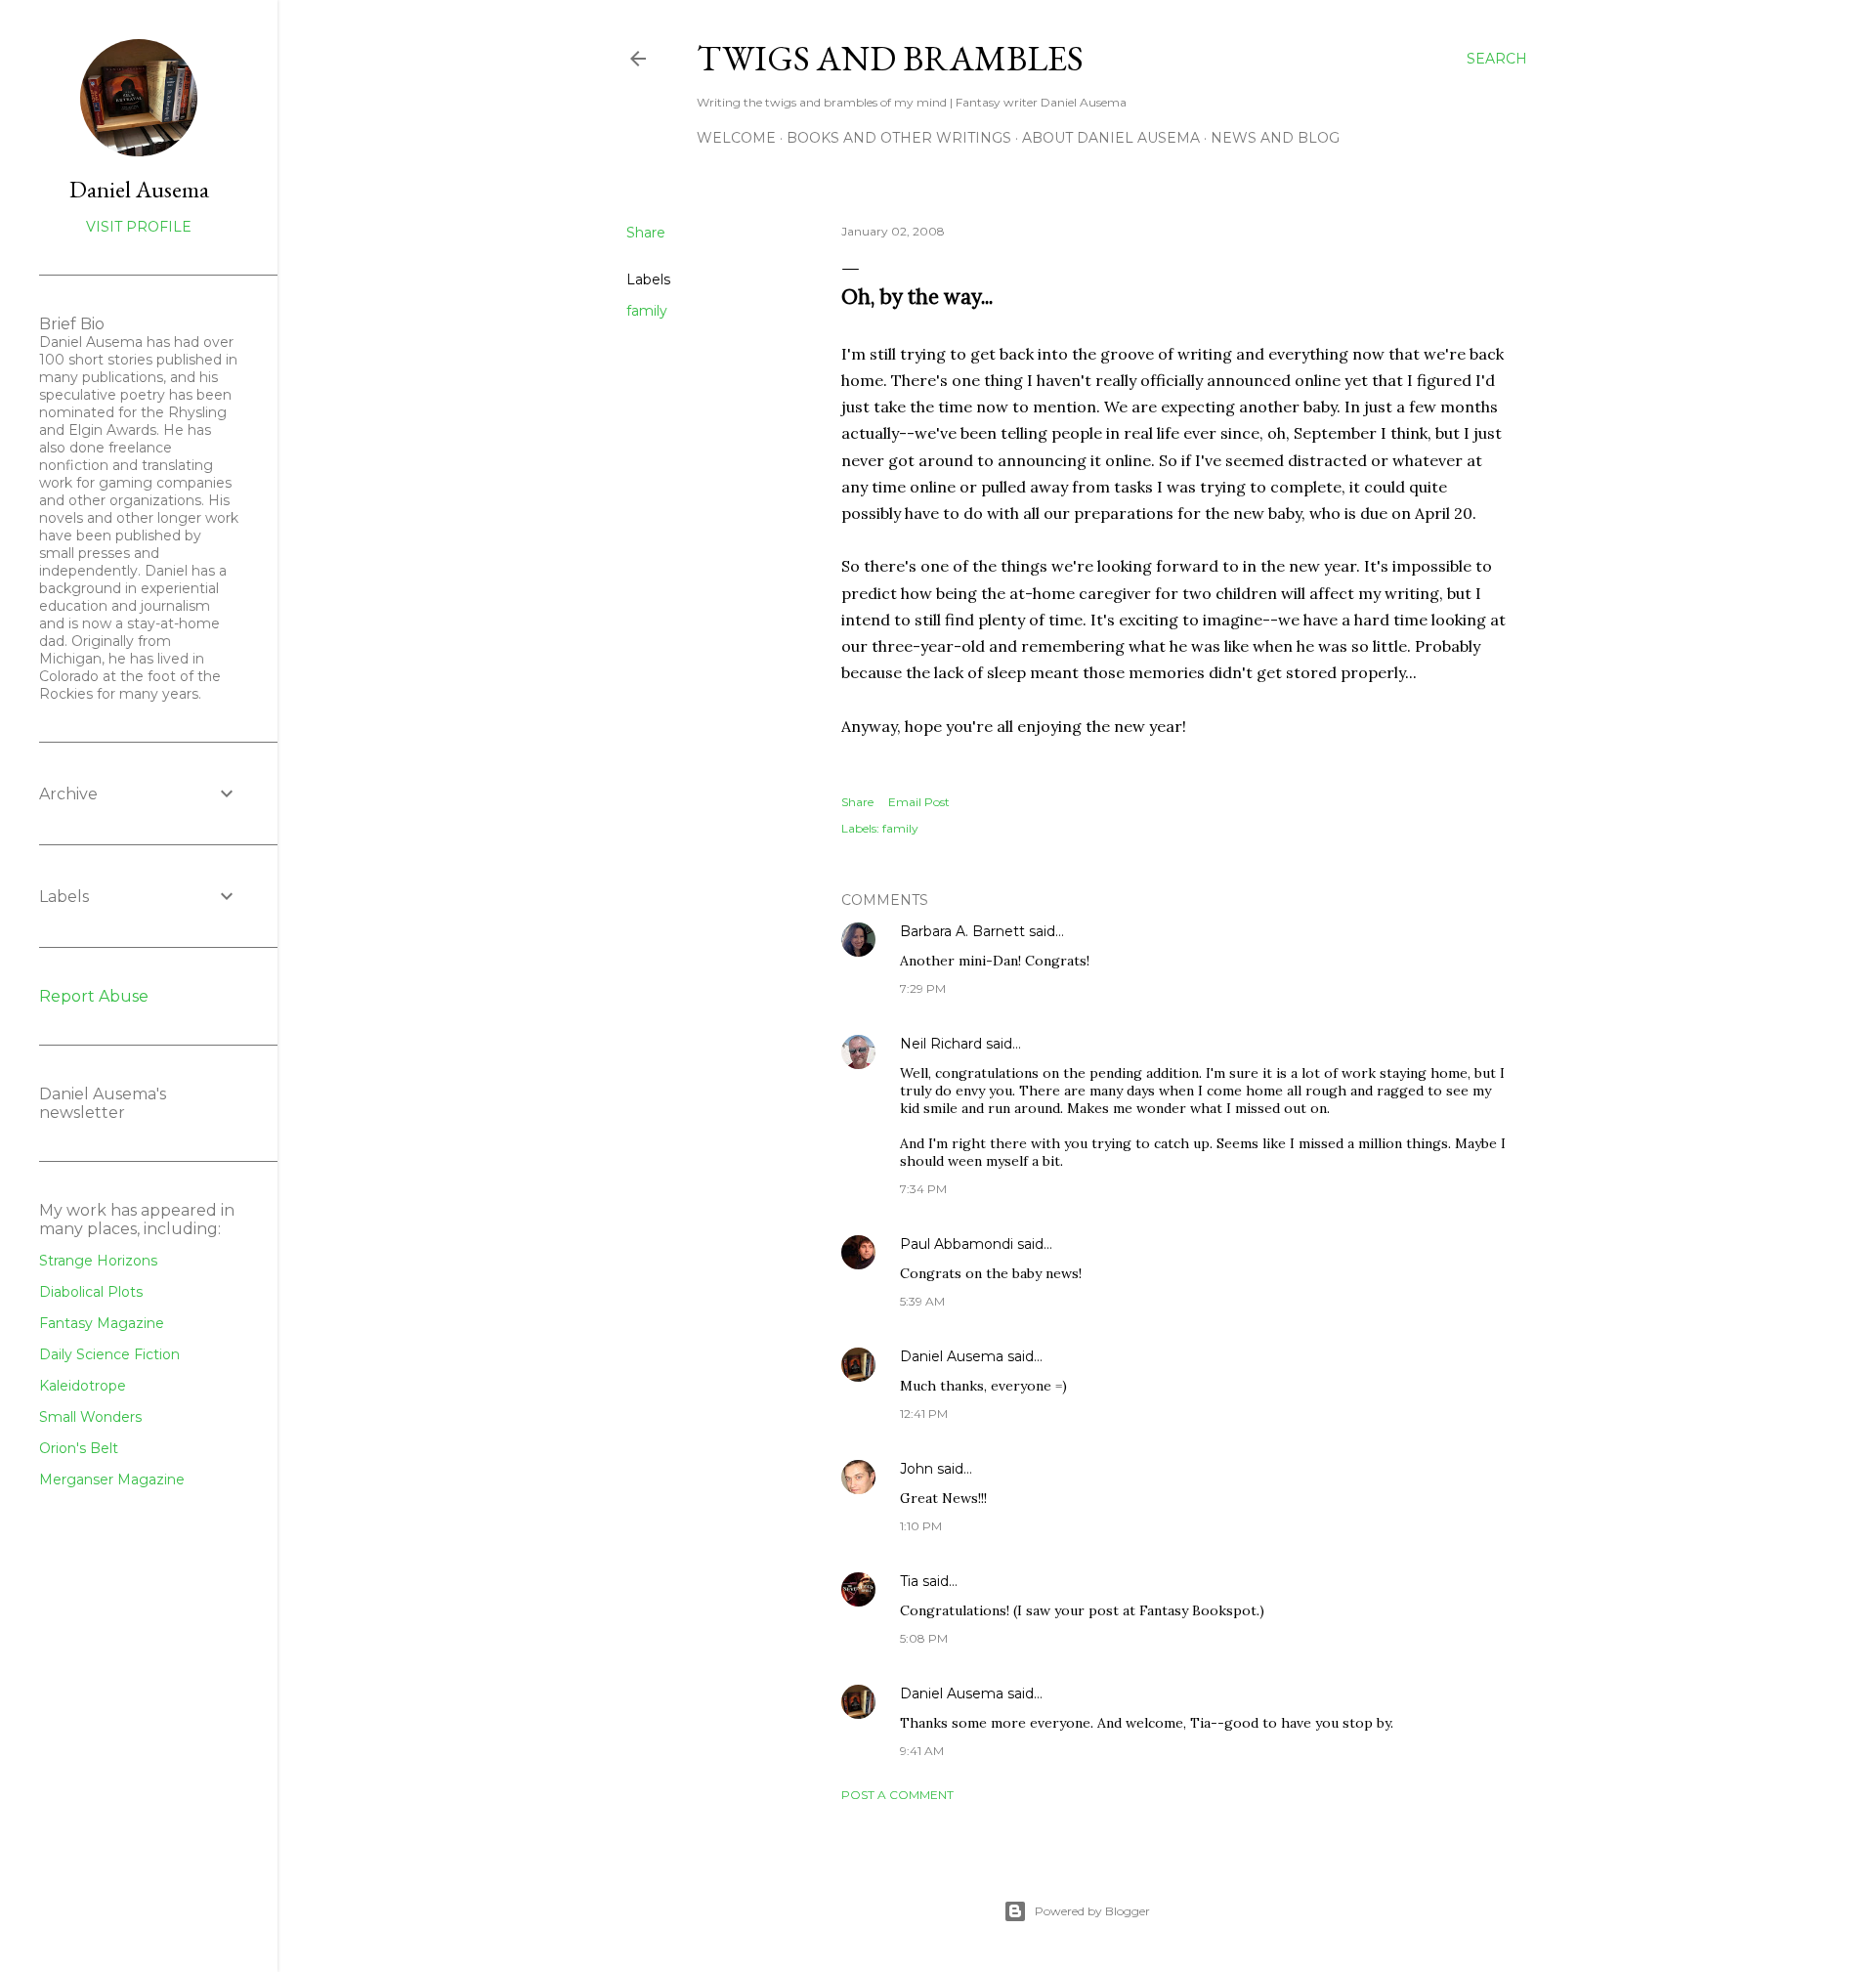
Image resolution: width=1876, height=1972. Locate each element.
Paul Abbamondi (957, 1244)
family (647, 311)
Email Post (919, 802)
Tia (909, 1581)
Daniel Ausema (952, 1356)
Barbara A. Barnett (962, 931)
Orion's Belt (79, 1448)
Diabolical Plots (91, 1292)
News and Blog (1275, 138)
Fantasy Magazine (102, 1323)
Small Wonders (90, 1417)
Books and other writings (899, 138)
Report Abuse (94, 996)
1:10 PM (921, 1526)
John (917, 1469)
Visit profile (139, 227)
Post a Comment (897, 1795)
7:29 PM (923, 988)
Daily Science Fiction (109, 1354)
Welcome (736, 138)
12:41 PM (924, 1414)
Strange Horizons (98, 1261)
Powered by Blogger (1092, 1911)
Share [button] (646, 233)
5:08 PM (924, 1638)
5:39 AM (922, 1301)
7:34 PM (923, 1189)
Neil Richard (941, 1044)
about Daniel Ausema (1111, 138)
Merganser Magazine (112, 1479)
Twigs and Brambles (890, 58)
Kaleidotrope (83, 1386)
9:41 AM (922, 1751)
